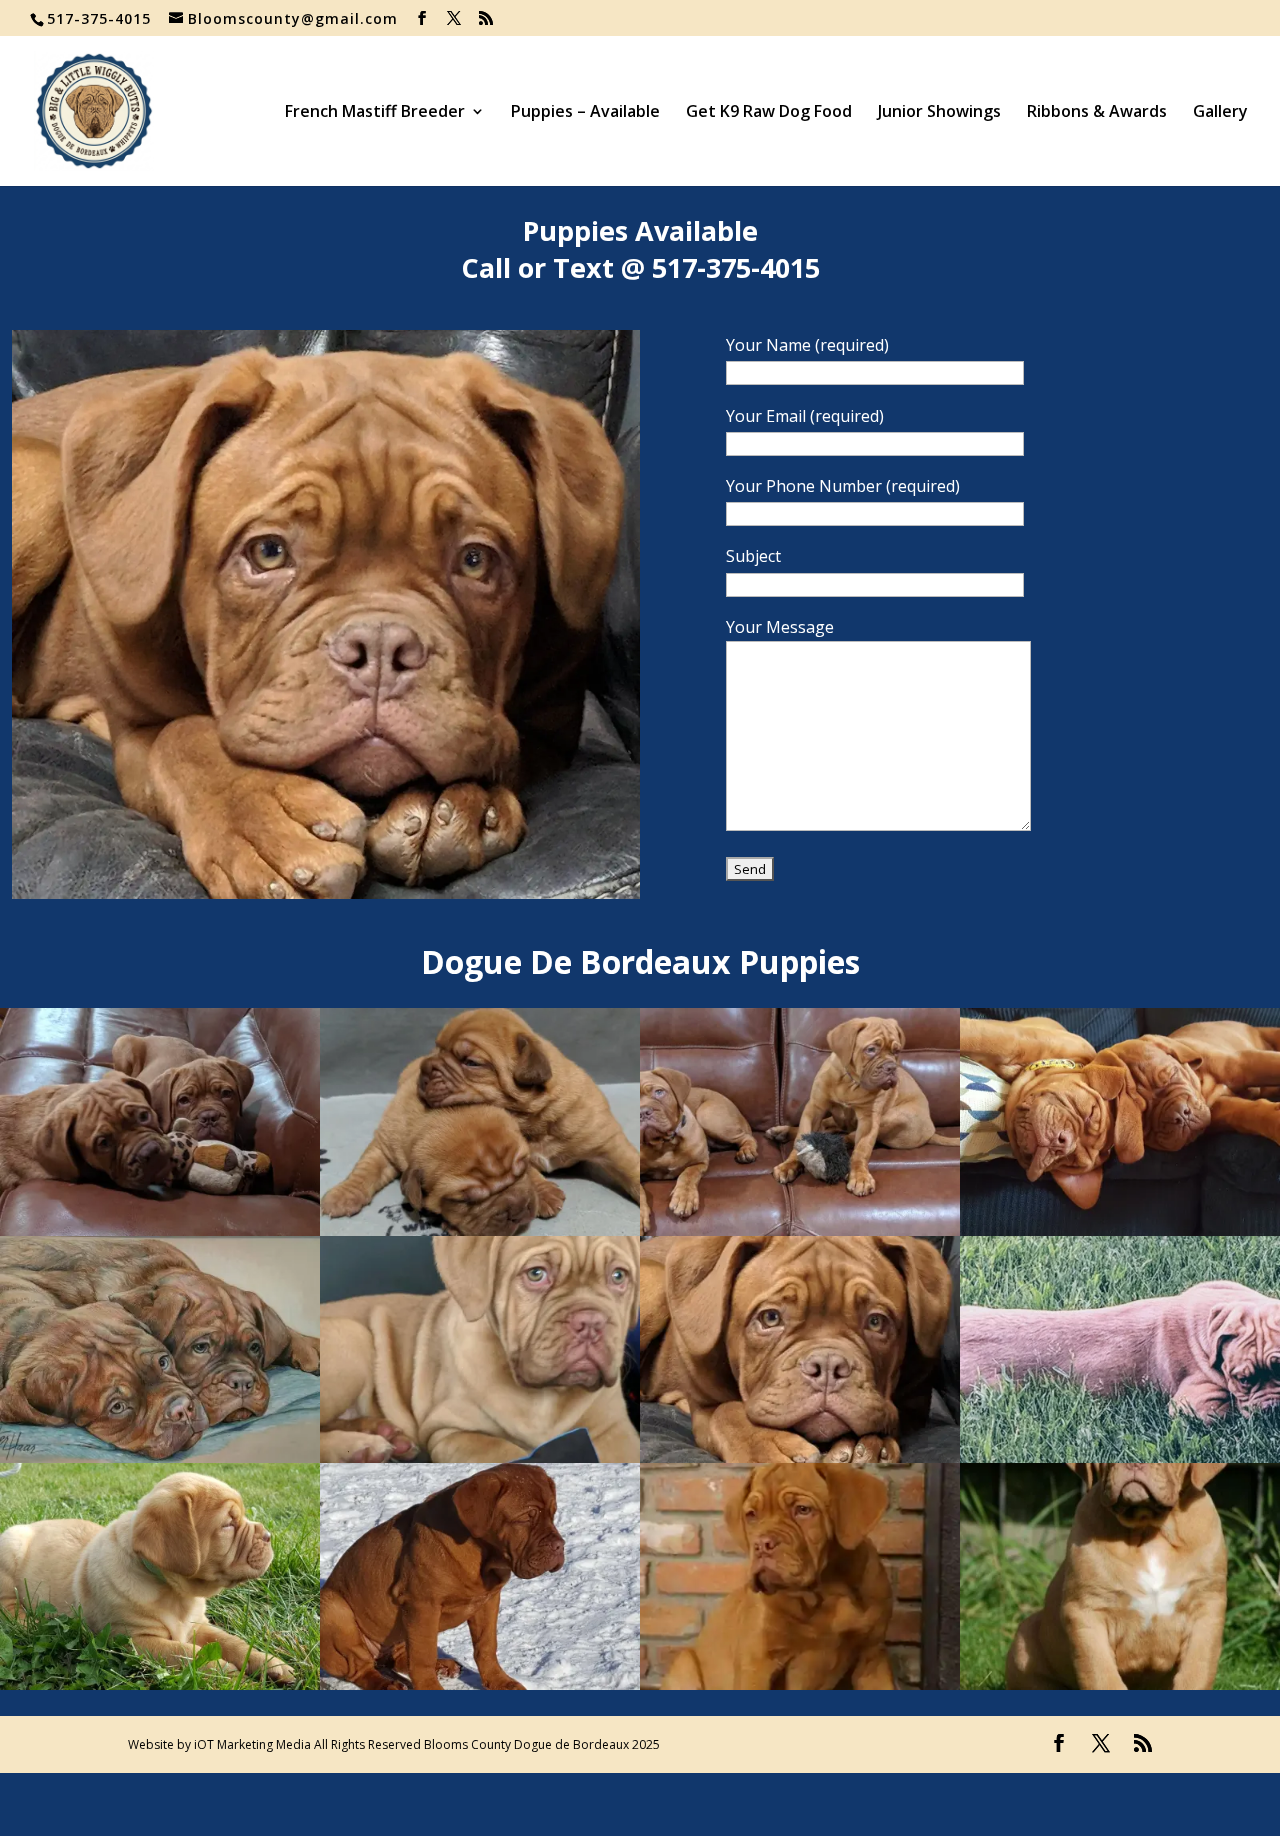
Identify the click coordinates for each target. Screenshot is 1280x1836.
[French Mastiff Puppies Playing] (800, 1230)
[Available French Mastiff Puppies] (160, 1230)
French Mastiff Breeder (375, 113)
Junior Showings (939, 113)
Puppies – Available (585, 113)
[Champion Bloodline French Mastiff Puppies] (480, 1230)
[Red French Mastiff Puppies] (480, 1684)
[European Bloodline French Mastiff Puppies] (1120, 1230)
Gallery (1220, 113)
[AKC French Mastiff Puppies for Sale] (326, 893)
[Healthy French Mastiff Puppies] (480, 1457)
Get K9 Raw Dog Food (769, 113)
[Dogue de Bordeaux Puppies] (800, 1684)
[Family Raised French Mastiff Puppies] (160, 1684)
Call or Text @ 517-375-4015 (640, 267)
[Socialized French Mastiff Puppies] (160, 1457)
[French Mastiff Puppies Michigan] (1120, 1684)
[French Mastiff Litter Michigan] (1120, 1457)
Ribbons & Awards (1097, 113)
